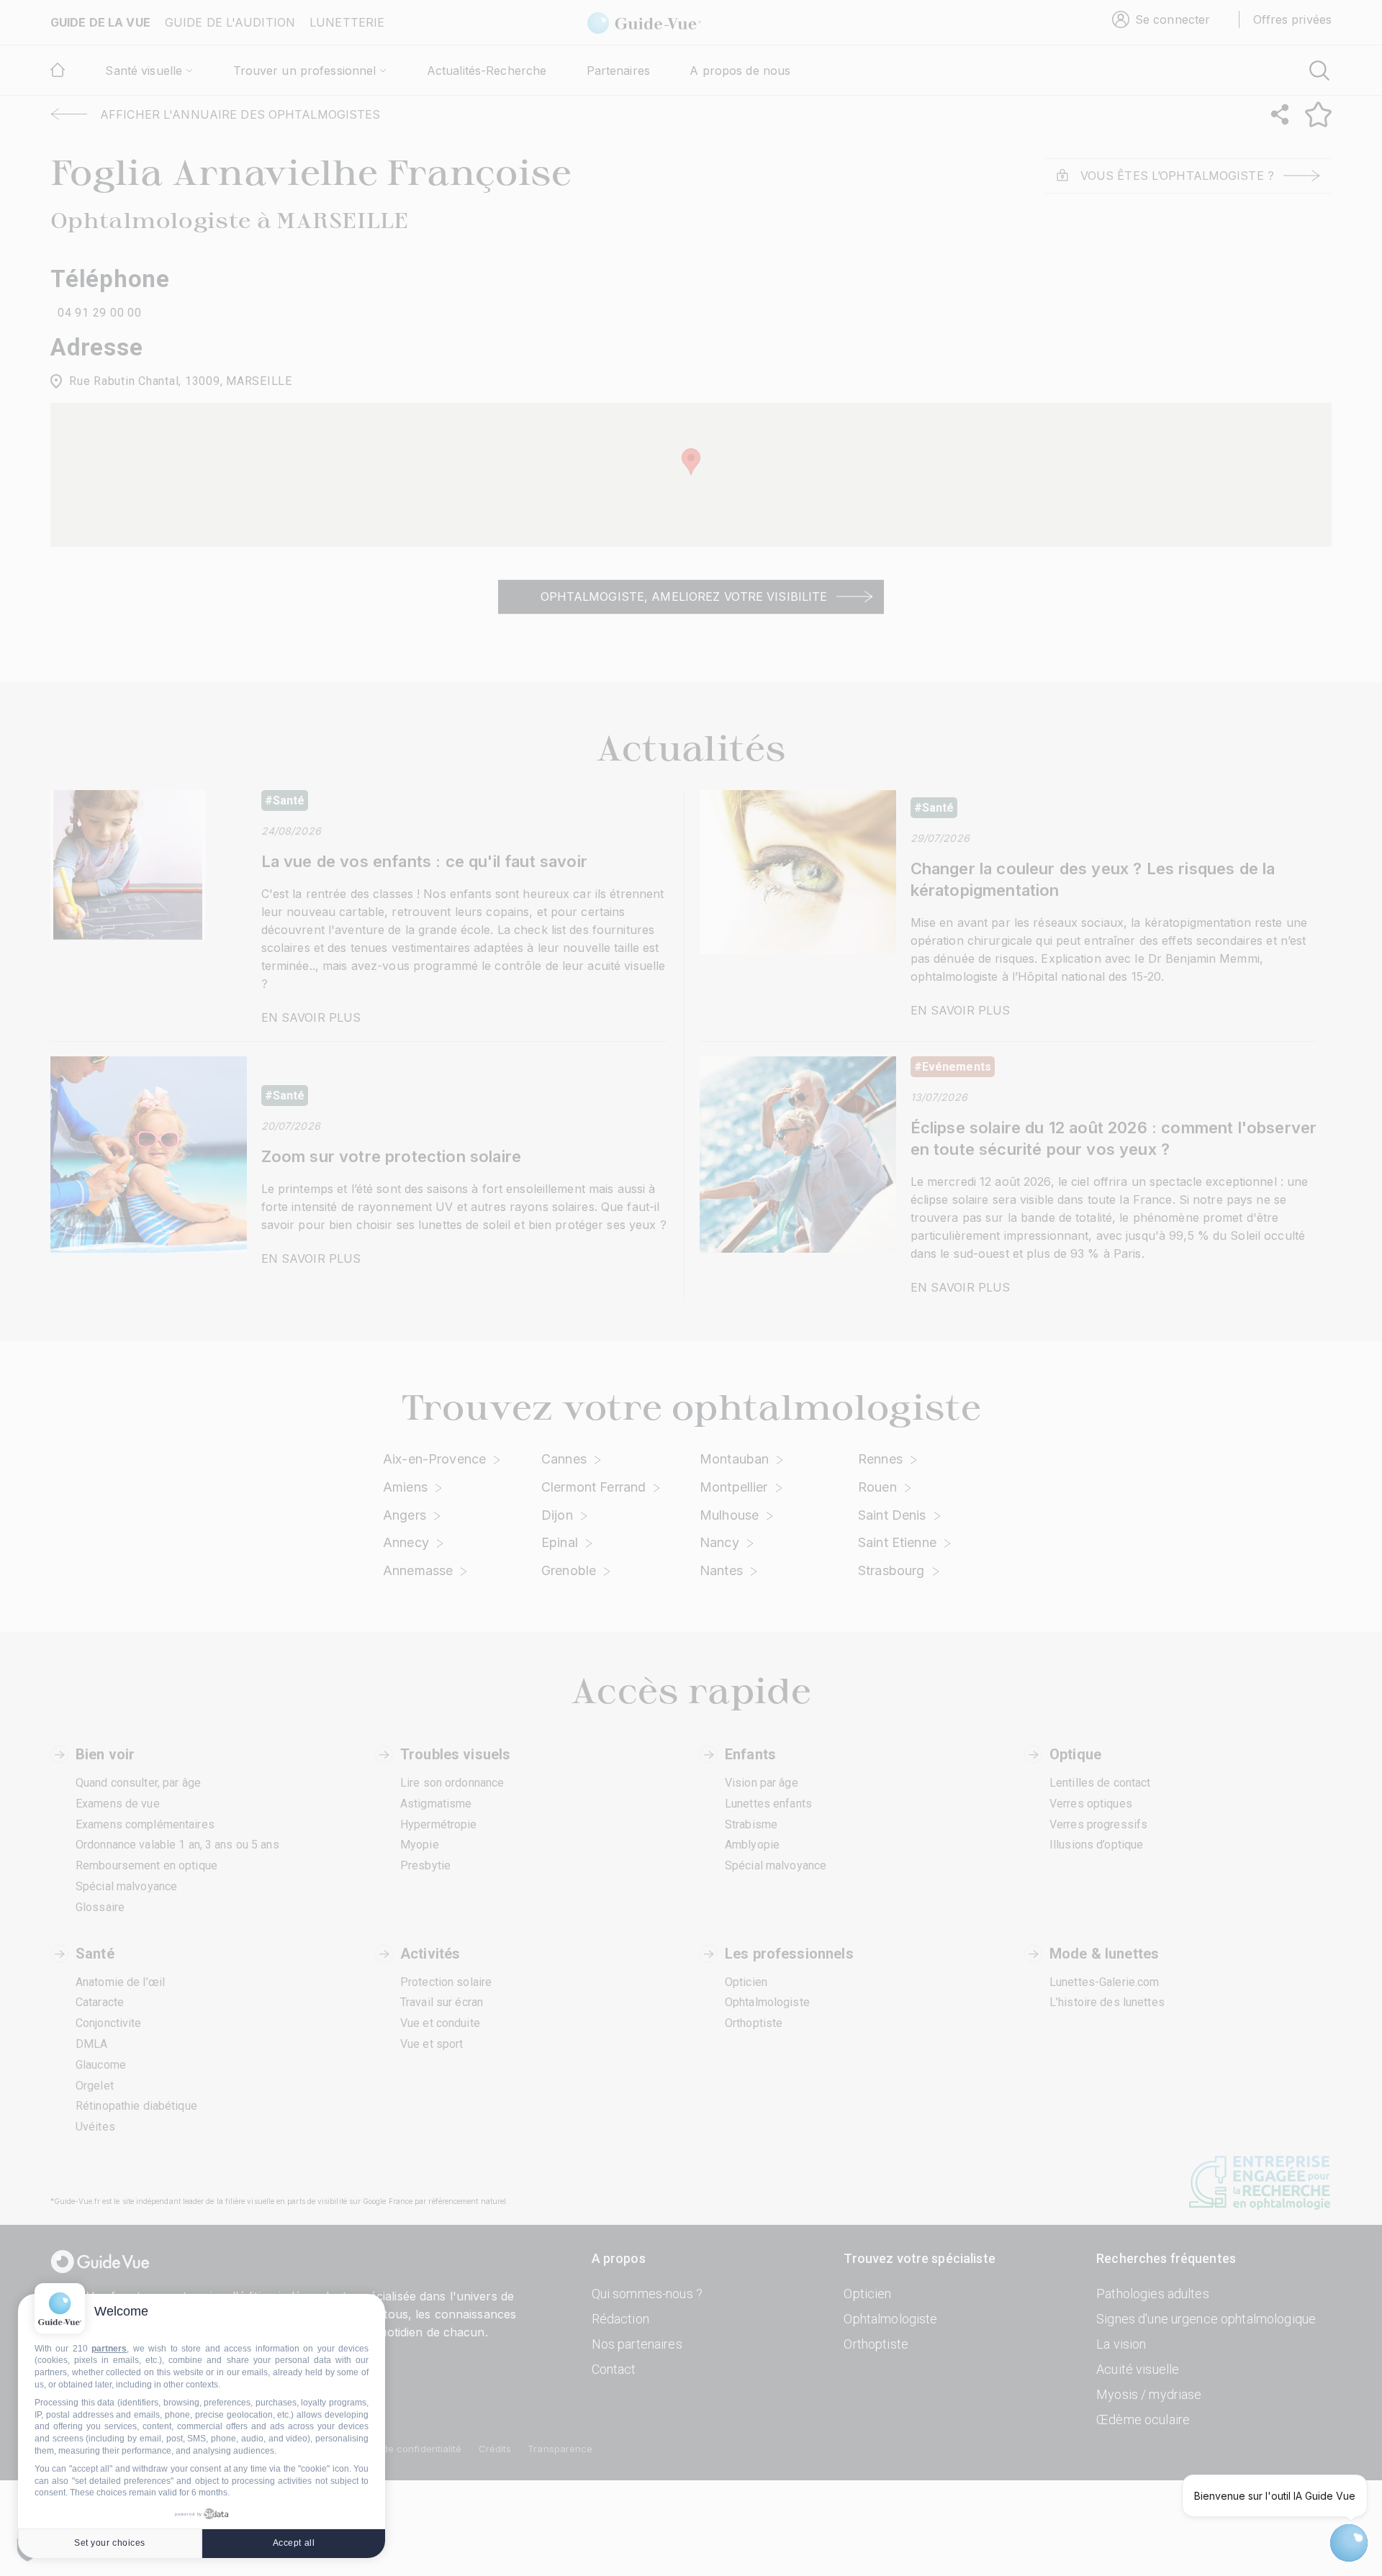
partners (109, 2349)
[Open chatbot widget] (1349, 2543)
